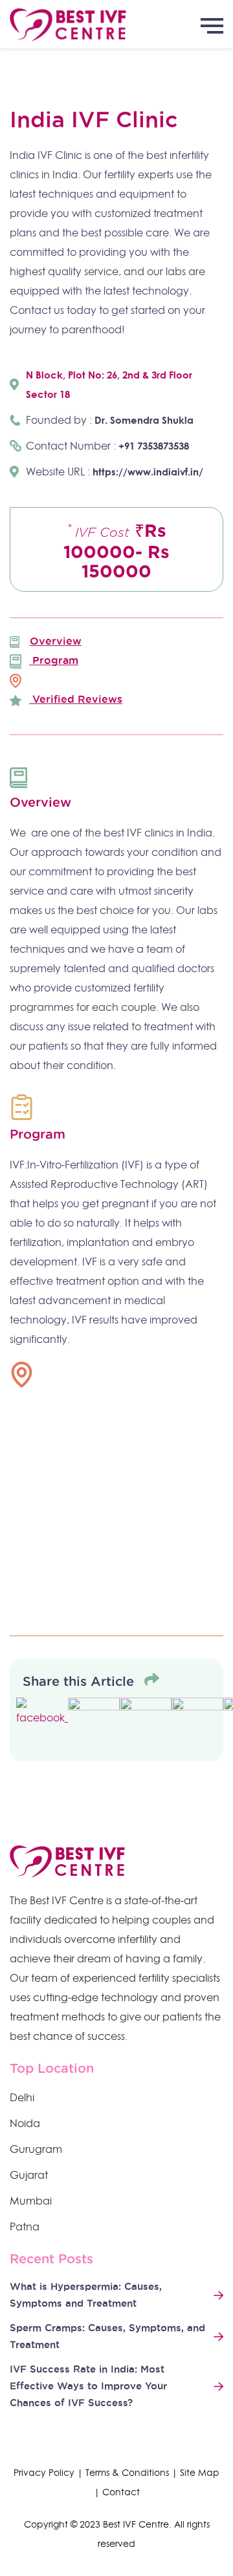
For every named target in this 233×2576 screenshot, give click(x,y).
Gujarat (29, 2175)
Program (54, 660)
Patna (25, 2227)
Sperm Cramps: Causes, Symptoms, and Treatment (107, 2336)
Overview (56, 641)
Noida (25, 2123)
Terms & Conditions (127, 2473)
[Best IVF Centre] (116, 24)
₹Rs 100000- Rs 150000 (116, 551)
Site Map (200, 2473)
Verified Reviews (76, 699)
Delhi (22, 2097)
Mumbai (31, 2201)
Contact (121, 2492)
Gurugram (36, 2149)
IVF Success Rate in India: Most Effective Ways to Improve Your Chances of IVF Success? (88, 2386)
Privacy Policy (44, 2473)
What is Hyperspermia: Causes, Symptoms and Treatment (86, 2295)
